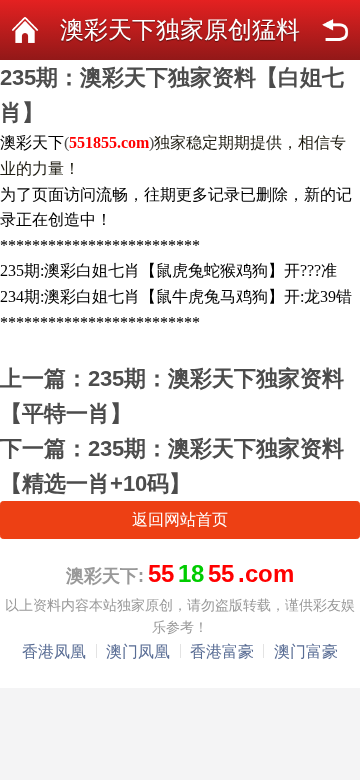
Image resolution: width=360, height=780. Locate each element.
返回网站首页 (180, 519)
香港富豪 (222, 651)
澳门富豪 (306, 651)
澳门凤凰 (138, 651)
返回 (335, 30)
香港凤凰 (54, 651)
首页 (25, 30)
